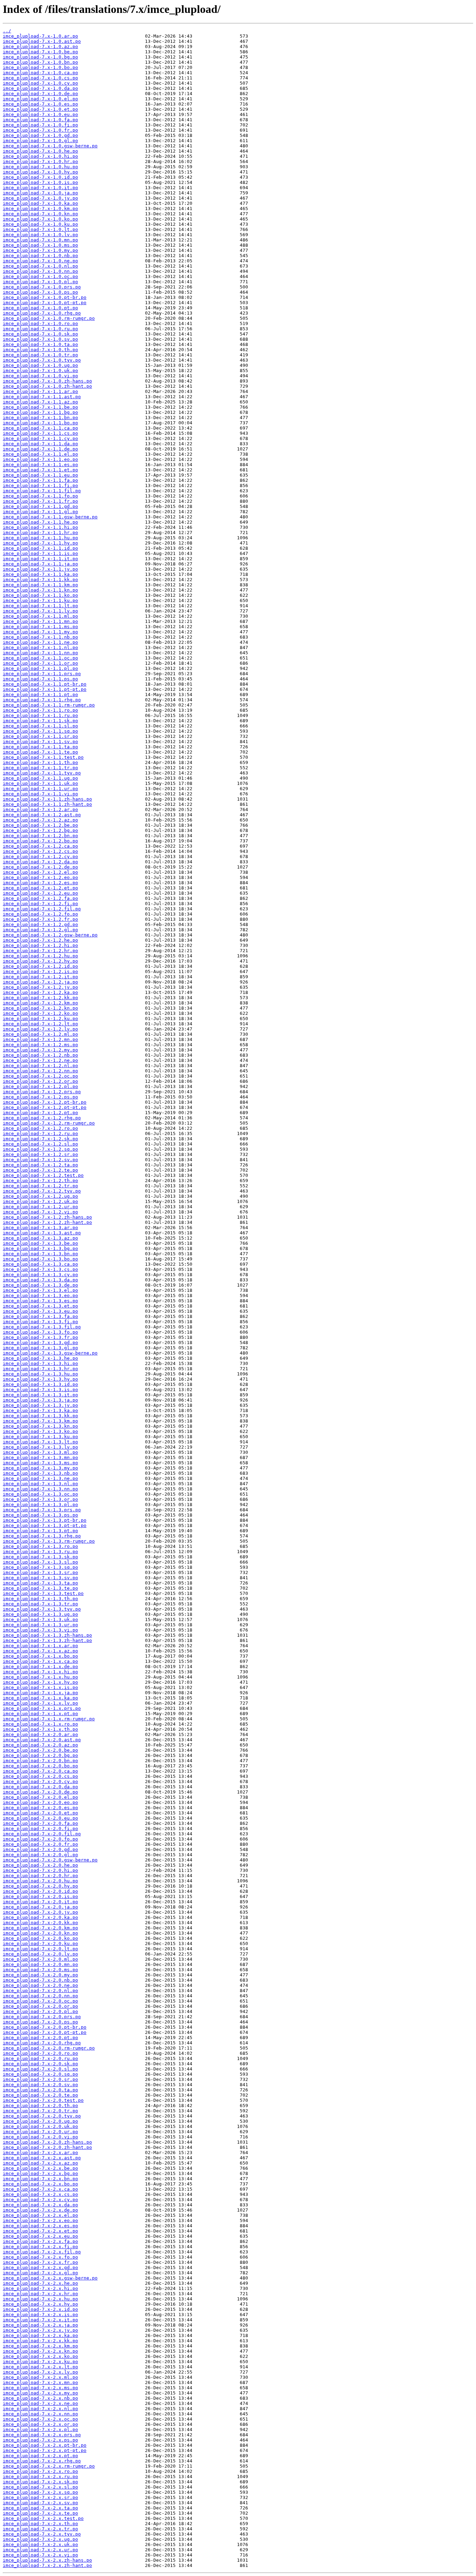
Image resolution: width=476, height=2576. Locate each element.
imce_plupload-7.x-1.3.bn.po (40, 1254)
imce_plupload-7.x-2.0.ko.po (40, 1938)
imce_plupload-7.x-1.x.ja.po (40, 1693)
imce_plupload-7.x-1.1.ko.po (40, 595)
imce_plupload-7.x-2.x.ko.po (40, 2356)
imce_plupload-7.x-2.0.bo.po (40, 1766)
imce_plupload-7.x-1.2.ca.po (40, 846)
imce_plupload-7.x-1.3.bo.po (40, 1259)
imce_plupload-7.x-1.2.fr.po (40, 919)
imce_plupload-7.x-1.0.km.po (40, 209)
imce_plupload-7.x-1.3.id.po (40, 1384)
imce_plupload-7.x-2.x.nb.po (40, 2398)
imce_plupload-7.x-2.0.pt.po (40, 2038)
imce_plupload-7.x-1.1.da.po (40, 444)
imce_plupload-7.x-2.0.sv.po (40, 2085)
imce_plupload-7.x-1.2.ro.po (40, 1128)
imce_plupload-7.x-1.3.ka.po (40, 1410)
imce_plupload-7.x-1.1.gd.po (40, 506)
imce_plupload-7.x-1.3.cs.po (40, 1269)
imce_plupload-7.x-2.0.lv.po (40, 1954)
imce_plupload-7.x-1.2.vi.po (40, 1212)
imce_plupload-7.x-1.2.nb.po (40, 1055)
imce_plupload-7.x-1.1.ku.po (40, 600)
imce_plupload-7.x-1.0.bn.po (40, 62)
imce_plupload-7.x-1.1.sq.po (40, 731)
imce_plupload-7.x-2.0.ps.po (40, 2022)
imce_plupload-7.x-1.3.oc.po (40, 1494)
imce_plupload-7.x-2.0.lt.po (40, 1949)
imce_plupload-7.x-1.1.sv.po (40, 742)
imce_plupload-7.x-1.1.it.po (40, 559)
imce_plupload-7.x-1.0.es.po (40, 104)
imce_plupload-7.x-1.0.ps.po (40, 292)
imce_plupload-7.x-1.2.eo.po (40, 877)
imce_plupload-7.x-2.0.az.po (40, 1745)
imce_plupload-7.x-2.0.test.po (43, 2100)
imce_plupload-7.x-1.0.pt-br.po (45, 297)
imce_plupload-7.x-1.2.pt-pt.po (45, 1107)
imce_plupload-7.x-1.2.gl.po (40, 930)
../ (7, 31)
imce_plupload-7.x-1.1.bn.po (40, 418)
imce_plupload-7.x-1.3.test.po (43, 1593)
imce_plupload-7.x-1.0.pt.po (40, 308)
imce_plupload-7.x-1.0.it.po (40, 188)
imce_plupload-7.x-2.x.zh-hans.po (47, 2560)
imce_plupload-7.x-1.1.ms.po (40, 627)
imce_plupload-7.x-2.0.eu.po (40, 1818)
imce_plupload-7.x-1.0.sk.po (40, 334)
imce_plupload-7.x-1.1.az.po (40, 402)
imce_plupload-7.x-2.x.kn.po (40, 2351)
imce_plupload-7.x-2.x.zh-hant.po (47, 2565)
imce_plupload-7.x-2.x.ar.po (40, 2153)
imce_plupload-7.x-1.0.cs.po (40, 78)
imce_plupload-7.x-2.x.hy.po (40, 2304)
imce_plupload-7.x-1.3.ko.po (40, 1431)
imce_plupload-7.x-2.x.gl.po (40, 2273)
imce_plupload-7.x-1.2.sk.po (40, 1139)
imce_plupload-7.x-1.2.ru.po (40, 1133)
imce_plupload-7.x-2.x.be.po (40, 2168)
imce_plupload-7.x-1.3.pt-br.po (45, 1520)
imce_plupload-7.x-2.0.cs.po (40, 1776)
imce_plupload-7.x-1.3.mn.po (40, 1457)
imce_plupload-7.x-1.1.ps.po (40, 679)
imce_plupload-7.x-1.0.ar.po (40, 36)
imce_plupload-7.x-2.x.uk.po (40, 2544)
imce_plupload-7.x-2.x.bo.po (40, 2184)
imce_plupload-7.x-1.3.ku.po (40, 1437)
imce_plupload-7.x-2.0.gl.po (40, 1855)
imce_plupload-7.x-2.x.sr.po (40, 2497)
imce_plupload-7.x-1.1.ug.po (40, 778)
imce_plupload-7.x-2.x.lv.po (40, 2372)
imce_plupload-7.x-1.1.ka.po (40, 574)
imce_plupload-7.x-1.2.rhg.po (42, 1118)
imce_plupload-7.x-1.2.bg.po (40, 830)
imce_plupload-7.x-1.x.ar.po (40, 1646)
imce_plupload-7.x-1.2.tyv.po (42, 1191)
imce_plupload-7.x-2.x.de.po (40, 2210)
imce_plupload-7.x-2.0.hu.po (40, 1881)
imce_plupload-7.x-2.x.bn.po (40, 2179)
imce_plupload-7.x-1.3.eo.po (40, 1295)
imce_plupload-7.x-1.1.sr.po (40, 736)
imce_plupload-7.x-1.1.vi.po (40, 794)
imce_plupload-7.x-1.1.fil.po (42, 491)
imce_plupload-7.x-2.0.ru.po (40, 2058)
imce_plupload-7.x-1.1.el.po (40, 454)
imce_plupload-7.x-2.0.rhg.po (42, 2043)
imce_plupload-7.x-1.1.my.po (40, 632)
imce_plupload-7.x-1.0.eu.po (40, 114)
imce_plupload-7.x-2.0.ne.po (40, 1985)
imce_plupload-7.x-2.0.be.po (40, 1750)
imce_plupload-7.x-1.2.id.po (40, 966)
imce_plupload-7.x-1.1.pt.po (40, 695)
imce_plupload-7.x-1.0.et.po (40, 109)
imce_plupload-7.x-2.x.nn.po (40, 2414)
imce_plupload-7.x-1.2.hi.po (40, 945)
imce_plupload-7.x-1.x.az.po (40, 1651)
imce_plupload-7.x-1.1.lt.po (40, 606)
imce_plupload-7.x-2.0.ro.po (40, 2053)
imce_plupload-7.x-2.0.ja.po (40, 1907)
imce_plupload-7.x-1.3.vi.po (40, 1630)
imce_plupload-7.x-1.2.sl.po (40, 1144)
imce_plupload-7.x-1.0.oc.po (40, 276)
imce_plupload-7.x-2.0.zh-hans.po (47, 2142)
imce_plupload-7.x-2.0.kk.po (40, 1923)
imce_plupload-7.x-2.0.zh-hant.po (47, 2147)
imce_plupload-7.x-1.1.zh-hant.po (47, 804)
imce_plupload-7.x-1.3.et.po (40, 1306)
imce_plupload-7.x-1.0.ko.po (40, 219)
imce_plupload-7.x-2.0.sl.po (40, 2069)
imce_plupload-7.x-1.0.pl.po (40, 282)
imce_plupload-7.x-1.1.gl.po (40, 512)
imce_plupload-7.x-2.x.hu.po (40, 2299)
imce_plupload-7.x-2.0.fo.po (40, 1839)
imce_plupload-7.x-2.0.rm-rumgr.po (49, 2048)
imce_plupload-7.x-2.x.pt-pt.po (45, 2450)
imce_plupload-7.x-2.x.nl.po (40, 2409)
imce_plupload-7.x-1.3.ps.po (40, 1515)
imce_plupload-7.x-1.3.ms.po (40, 1463)
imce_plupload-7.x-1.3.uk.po (40, 1619)
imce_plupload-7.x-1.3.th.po (40, 1599)
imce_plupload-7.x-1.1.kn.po (40, 590)
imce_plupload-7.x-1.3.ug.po (40, 1614)
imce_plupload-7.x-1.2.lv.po (40, 1029)
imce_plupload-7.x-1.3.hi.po (40, 1363)
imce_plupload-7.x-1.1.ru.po (40, 715)
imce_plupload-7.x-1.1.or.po (40, 663)
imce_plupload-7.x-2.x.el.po (40, 2215)
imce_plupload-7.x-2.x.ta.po (40, 2508)
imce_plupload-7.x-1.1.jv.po (40, 569)
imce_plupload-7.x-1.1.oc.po (40, 658)
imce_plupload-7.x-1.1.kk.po (40, 580)
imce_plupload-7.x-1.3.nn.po (40, 1489)
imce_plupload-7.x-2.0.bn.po (40, 1761)
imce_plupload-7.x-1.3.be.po (40, 1243)
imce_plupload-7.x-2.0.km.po (40, 1928)
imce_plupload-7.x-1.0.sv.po (40, 339)
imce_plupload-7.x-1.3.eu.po (40, 1311)
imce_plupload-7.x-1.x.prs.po (42, 1708)
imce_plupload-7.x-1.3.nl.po (40, 1484)
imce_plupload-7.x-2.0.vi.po (40, 2137)
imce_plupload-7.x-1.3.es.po (40, 1301)
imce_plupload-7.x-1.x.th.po (40, 1729)
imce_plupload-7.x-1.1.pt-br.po (45, 684)
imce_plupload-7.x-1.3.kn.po (40, 1426)
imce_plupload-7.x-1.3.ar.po (40, 1228)
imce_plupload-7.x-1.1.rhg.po (42, 700)
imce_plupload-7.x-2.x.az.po (40, 2163)
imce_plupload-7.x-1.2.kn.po (40, 1008)
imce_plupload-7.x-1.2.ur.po (40, 1207)
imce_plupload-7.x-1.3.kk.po (40, 1416)
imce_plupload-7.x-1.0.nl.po (40, 266)
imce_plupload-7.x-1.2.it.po (40, 977)
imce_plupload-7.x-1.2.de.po (40, 867)
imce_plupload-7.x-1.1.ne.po (40, 642)
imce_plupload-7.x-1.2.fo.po (40, 914)
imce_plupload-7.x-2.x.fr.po (40, 2262)
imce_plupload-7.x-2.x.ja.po (40, 2325)
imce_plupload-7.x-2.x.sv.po (40, 2503)
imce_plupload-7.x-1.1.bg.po (40, 412)
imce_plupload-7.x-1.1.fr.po (40, 501)
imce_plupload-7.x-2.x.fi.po (40, 2247)
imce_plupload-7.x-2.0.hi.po (40, 1870)
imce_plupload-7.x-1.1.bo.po (40, 423)
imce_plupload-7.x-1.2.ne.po (40, 1060)
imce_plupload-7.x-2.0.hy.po (40, 1886)
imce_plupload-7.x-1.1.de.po (40, 449)
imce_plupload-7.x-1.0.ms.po (40, 245)
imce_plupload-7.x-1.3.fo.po (40, 1332)
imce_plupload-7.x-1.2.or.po (40, 1081)
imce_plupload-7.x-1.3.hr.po (40, 1369)
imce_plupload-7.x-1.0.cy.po (40, 83)
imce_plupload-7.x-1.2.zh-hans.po (47, 1217)
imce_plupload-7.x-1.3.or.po (40, 1499)
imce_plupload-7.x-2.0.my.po (40, 1975)
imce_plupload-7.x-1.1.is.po (40, 553)
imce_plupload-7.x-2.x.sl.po (40, 2487)
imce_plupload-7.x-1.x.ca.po (40, 1661)
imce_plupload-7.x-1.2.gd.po (40, 924)
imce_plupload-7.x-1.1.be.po (40, 407)
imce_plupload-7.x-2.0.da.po (40, 1787)
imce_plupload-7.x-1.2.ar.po (40, 809)
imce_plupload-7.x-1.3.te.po (40, 1588)
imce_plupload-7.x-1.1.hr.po (40, 533)
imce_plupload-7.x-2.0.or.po (40, 2006)
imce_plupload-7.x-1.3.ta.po (40, 1583)
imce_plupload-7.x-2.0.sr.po (40, 2079)
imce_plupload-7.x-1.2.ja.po (40, 982)
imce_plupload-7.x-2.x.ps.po (40, 2440)
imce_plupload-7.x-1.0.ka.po (40, 203)
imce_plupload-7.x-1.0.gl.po (40, 141)
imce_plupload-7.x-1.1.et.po (40, 470)
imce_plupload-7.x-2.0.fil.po (42, 1834)
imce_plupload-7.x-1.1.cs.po (40, 433)
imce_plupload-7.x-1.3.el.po (40, 1290)
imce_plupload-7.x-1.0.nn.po (40, 271)
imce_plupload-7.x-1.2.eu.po (40, 893)
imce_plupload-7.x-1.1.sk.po (40, 721)
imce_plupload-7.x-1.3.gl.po (40, 1348)
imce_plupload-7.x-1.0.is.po (40, 182)
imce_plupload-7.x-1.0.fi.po (40, 125)
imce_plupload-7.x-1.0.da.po (40, 88)
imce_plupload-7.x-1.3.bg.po (40, 1248)
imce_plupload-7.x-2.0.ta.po (40, 2090)
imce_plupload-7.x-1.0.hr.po (40, 161)
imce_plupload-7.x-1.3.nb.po (40, 1473)
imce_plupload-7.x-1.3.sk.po (40, 1557)
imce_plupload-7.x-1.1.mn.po (40, 621)
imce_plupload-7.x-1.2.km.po (40, 1003)
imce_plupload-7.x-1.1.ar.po (40, 391)
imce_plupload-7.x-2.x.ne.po (40, 2403)
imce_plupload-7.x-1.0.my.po (40, 250)
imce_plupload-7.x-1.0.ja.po (40, 193)
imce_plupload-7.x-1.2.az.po (40, 820)
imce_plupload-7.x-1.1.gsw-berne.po (50, 517)
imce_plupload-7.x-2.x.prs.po (42, 2435)
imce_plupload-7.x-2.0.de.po (40, 1792)
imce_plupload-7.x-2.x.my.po (40, 2393)
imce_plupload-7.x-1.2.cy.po (40, 857)
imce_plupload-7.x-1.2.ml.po (40, 1034)
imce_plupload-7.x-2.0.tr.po (40, 2111)
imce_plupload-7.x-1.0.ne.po (40, 261)
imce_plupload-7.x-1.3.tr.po (40, 1604)
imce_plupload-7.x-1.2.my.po (40, 1050)
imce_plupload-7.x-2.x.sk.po (40, 2482)
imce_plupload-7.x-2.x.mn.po (40, 2382)
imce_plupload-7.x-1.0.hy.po (40, 172)
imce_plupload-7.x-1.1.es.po (40, 465)
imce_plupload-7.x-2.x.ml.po (40, 2377)
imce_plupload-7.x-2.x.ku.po (40, 2362)
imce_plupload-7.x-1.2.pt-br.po (45, 1102)
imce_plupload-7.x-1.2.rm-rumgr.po (49, 1123)
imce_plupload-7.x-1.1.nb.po (40, 637)
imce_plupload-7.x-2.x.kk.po (40, 2341)
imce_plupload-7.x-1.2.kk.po (40, 998)
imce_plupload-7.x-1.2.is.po (40, 971)
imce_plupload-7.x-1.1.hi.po (40, 527)
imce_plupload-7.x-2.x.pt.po (40, 2456)
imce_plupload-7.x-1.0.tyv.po (42, 360)
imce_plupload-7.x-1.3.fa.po (40, 1316)
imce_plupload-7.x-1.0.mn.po (40, 240)
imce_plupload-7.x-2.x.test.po (43, 2518)
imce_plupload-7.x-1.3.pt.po (40, 1531)
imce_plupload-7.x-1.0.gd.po (40, 135)
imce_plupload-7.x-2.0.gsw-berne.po (50, 1860)
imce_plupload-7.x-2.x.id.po (40, 2309)
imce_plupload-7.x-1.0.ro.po (40, 323)
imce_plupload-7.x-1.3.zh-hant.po (47, 1640)
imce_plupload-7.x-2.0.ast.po (42, 1740)
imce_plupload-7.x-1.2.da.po (40, 862)
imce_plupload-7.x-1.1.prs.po (42, 674)
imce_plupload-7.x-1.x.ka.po (40, 1698)
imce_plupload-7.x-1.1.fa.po (40, 480)
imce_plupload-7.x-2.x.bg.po (40, 2173)
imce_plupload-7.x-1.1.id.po (40, 548)
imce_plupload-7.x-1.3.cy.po (40, 1275)
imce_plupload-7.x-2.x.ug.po (40, 2539)
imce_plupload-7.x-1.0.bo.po (40, 67)
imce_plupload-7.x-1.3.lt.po (40, 1442)
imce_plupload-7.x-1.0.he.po (40, 151)
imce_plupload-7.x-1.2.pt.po (40, 1113)
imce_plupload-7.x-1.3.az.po (40, 1238)
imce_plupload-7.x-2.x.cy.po (40, 2200)
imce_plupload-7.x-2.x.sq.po (40, 2492)
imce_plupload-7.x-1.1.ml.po (40, 616)
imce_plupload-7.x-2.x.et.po (40, 2231)
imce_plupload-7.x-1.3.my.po (40, 1468)
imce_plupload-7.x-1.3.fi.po (40, 1322)
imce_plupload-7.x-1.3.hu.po (40, 1374)
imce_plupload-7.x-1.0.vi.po (40, 376)
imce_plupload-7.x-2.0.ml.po (40, 1959)
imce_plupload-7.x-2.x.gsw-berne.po (50, 2278)
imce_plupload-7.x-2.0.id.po (40, 1891)
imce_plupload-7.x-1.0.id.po (40, 177)
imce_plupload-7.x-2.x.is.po (40, 2315)
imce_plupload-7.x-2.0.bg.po (40, 1755)
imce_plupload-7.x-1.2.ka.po (40, 992)
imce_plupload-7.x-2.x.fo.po (40, 2257)
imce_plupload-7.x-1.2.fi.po (40, 904)
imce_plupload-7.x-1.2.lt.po (40, 1024)
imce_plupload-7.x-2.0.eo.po (40, 1802)
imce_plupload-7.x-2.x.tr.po (40, 2529)
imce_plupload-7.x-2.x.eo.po (40, 2220)
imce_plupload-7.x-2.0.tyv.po (42, 2116)
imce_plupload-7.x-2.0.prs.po (42, 2017)
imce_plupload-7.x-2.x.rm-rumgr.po (49, 2466)
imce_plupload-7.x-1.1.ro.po (40, 710)
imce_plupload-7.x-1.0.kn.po (40, 214)
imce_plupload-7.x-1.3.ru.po (40, 1552)
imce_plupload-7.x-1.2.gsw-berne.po (50, 935)
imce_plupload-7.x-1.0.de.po (40, 94)
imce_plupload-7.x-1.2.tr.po (40, 1186)
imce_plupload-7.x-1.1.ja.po (40, 564)
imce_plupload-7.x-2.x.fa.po (40, 2241)
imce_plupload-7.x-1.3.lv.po (40, 1447)
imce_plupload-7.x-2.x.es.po (40, 2226)
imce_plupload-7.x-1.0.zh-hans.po (47, 381)
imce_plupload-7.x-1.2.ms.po (40, 1045)
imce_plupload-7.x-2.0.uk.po (40, 2126)
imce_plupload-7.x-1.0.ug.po (40, 365)
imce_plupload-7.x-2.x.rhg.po (42, 2461)
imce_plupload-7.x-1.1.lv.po (40, 611)
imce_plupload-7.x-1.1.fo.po (40, 496)
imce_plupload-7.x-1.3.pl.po (40, 1505)
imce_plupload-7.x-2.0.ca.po (40, 1771)
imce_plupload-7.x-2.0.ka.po (40, 1917)
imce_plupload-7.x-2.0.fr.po (40, 1844)
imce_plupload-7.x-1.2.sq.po (40, 1149)
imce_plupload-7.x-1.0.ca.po (40, 73)
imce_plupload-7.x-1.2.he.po (40, 940)
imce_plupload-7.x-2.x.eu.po (40, 2236)
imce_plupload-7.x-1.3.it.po (40, 1395)
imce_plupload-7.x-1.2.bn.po (40, 836)
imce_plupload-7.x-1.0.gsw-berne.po (50, 146)
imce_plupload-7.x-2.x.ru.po (40, 2477)
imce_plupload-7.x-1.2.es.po (40, 883)
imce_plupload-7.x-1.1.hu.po (40, 538)
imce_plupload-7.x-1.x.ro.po (40, 1724)
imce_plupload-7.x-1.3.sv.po (40, 1578)
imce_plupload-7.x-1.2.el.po (40, 872)
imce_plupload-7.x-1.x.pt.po (40, 1714)
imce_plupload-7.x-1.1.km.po (40, 585)
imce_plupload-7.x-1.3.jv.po (40, 1405)
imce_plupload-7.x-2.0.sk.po (40, 2064)
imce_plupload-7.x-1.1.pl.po (40, 668)
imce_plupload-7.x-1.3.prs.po (42, 1510)
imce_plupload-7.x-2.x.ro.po (40, 2471)
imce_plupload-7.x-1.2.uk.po (40, 1201)
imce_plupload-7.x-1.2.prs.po (42, 1092)
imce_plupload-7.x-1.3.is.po (40, 1390)
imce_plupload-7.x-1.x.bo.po (40, 1656)
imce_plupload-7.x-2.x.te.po (40, 2513)
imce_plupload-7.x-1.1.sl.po (40, 726)
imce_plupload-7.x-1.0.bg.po (40, 57)
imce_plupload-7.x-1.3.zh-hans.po (47, 1635)
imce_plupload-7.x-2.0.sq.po (40, 2074)
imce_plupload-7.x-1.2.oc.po (40, 1076)
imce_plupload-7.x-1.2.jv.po (40, 987)
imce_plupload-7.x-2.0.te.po (40, 2095)
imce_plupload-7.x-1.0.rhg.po (42, 313)
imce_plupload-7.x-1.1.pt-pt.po (45, 689)
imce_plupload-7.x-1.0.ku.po (40, 224)
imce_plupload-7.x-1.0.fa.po (40, 120)
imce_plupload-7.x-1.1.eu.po (40, 475)
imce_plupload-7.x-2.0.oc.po (40, 2001)
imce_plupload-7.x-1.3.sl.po (40, 1562)
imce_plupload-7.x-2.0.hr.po (40, 1876)
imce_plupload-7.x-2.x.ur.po (40, 2550)
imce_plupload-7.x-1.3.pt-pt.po (45, 1525)
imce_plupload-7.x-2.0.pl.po (40, 2011)
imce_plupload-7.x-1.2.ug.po (40, 1196)
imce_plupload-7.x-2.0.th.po (40, 2105)
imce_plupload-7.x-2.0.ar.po (40, 1734)
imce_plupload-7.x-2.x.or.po (40, 2424)
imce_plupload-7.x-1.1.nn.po (40, 653)
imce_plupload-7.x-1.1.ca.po (40, 428)
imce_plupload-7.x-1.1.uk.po (40, 783)
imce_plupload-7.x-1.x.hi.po (40, 1672)
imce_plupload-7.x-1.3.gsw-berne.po (50, 1353)
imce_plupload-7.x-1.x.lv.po (40, 1703)
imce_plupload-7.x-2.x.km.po (40, 2346)
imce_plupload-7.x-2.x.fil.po (42, 2252)
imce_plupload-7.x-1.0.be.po (40, 52)
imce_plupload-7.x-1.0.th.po (40, 350)
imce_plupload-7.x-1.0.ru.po (40, 329)
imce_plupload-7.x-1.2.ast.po (42, 815)
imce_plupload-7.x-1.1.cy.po (40, 438)
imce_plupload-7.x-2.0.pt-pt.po (45, 2032)
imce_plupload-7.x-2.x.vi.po (40, 2555)
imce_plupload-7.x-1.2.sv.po (40, 1160)
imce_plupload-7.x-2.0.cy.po (40, 1781)
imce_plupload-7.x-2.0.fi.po (40, 1829)
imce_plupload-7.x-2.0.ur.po (40, 2132)
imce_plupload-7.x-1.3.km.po (40, 1421)
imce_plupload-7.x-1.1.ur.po (40, 789)
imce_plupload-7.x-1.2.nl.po (40, 1066)
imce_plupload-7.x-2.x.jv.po (40, 2330)
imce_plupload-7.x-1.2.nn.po (40, 1071)
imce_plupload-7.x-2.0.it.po (40, 1902)
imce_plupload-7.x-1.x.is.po (40, 1687)
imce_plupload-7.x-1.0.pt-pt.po (45, 303)
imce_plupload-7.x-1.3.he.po (40, 1358)
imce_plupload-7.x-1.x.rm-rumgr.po (49, 1719)
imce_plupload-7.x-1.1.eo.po (40, 459)
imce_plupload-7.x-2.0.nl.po (40, 1991)
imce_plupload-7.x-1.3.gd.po (40, 1343)
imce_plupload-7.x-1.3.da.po (40, 1280)
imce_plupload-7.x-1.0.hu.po (40, 167)
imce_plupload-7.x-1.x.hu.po (40, 1677)
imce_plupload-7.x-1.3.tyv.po (42, 1609)
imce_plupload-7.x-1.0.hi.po (40, 156)
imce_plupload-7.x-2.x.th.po (40, 2524)
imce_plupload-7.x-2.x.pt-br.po (45, 2445)
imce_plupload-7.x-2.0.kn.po (40, 1933)
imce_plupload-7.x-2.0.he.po (40, 1865)
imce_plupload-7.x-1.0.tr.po (40, 355)
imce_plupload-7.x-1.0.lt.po (40, 229)
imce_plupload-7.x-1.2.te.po (40, 1170)
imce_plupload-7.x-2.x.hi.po (40, 2288)
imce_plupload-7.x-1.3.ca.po (40, 1264)
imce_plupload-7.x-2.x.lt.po (40, 2367)
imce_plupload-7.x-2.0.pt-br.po (45, 2027)
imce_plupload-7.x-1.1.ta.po (40, 747)
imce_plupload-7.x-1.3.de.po (40, 1285)
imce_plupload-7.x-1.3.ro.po (40, 1546)
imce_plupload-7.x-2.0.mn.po (40, 1964)
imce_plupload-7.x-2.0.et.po (40, 1813)
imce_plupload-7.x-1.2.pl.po (40, 1086)
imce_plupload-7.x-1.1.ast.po (42, 397)
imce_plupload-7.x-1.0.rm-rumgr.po (49, 318)
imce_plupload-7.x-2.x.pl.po (40, 2430)
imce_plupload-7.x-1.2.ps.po (40, 1097)
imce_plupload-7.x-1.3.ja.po (40, 1400)
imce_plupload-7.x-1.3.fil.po (42, 1327)
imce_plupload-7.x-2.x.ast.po (42, 2158)
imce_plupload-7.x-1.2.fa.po (40, 898)
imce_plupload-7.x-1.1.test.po (43, 757)
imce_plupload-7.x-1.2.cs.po (40, 851)
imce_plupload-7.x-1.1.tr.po (40, 768)
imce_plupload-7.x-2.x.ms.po (40, 2388)
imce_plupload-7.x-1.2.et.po (40, 888)
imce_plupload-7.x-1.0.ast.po (42, 41)
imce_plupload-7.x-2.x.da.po (40, 2205)
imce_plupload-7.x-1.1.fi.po (40, 485)
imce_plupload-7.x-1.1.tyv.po (42, 773)
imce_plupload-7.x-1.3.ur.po (40, 1625)
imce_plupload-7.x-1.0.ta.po (40, 344)
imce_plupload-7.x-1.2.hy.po (40, 961)
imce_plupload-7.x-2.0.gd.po (40, 1849)
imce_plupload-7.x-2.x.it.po (40, 2320)
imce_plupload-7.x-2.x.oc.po (40, 2419)
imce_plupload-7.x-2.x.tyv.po (42, 2534)
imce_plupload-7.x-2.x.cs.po (40, 2194)
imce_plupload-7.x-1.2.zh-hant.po (47, 1222)
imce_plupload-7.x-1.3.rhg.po (42, 1536)
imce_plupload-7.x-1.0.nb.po (40, 256)
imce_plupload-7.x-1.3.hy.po (40, 1379)
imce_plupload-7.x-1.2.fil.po (42, 909)
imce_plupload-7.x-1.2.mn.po (40, 1039)
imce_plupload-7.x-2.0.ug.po (40, 2121)
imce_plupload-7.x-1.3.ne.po (40, 1478)
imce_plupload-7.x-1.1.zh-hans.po (47, 799)
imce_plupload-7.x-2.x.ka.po (40, 2335)
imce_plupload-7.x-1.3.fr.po (40, 1337)
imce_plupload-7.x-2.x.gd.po (40, 2268)
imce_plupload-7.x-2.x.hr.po (40, 2294)
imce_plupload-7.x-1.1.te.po (40, 752)
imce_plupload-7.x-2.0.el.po (40, 1797)
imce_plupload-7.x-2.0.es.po (40, 1808)
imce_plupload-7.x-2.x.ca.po (40, 2189)
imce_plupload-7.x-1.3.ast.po (42, 1233)
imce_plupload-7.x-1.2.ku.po (40, 1019)
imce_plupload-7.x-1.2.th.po (40, 1181)
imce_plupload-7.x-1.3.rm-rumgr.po (49, 1541)
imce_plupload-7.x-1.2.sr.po (40, 1154)
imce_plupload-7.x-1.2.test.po (43, 1175)
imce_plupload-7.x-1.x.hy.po (40, 1682)
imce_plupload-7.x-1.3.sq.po (40, 1567)
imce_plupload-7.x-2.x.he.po (40, 2283)
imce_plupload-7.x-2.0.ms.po (40, 1970)
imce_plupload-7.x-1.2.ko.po (40, 1013)
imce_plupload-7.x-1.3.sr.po (40, 1572)
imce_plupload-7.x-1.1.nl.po (40, 647)
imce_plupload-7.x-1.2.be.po (40, 825)
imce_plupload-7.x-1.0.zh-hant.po (47, 386)
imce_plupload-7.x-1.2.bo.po (40, 841)
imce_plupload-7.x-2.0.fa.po (40, 1823)
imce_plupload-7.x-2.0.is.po (40, 1896)
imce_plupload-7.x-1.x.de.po (40, 1667)
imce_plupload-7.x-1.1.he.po (40, 522)
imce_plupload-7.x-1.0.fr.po (40, 130)
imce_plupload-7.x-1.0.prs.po (42, 287)
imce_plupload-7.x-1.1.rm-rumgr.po (49, 705)
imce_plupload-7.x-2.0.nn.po (40, 1996)
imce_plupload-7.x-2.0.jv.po (40, 1912)
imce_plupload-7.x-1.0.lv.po (40, 235)
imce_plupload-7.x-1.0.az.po (40, 47)
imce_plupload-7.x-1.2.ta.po (40, 1165)
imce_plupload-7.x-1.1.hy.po (40, 543)
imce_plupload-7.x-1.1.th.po (40, 762)
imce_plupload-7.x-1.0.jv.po (40, 198)
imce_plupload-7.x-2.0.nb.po (40, 1980)
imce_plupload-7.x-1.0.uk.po (40, 371)
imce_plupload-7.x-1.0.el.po (40, 99)
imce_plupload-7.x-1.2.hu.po (40, 956)
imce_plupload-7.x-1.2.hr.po (40, 951)
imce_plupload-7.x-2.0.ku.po (40, 1943)
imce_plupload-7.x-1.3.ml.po (40, 1452)
